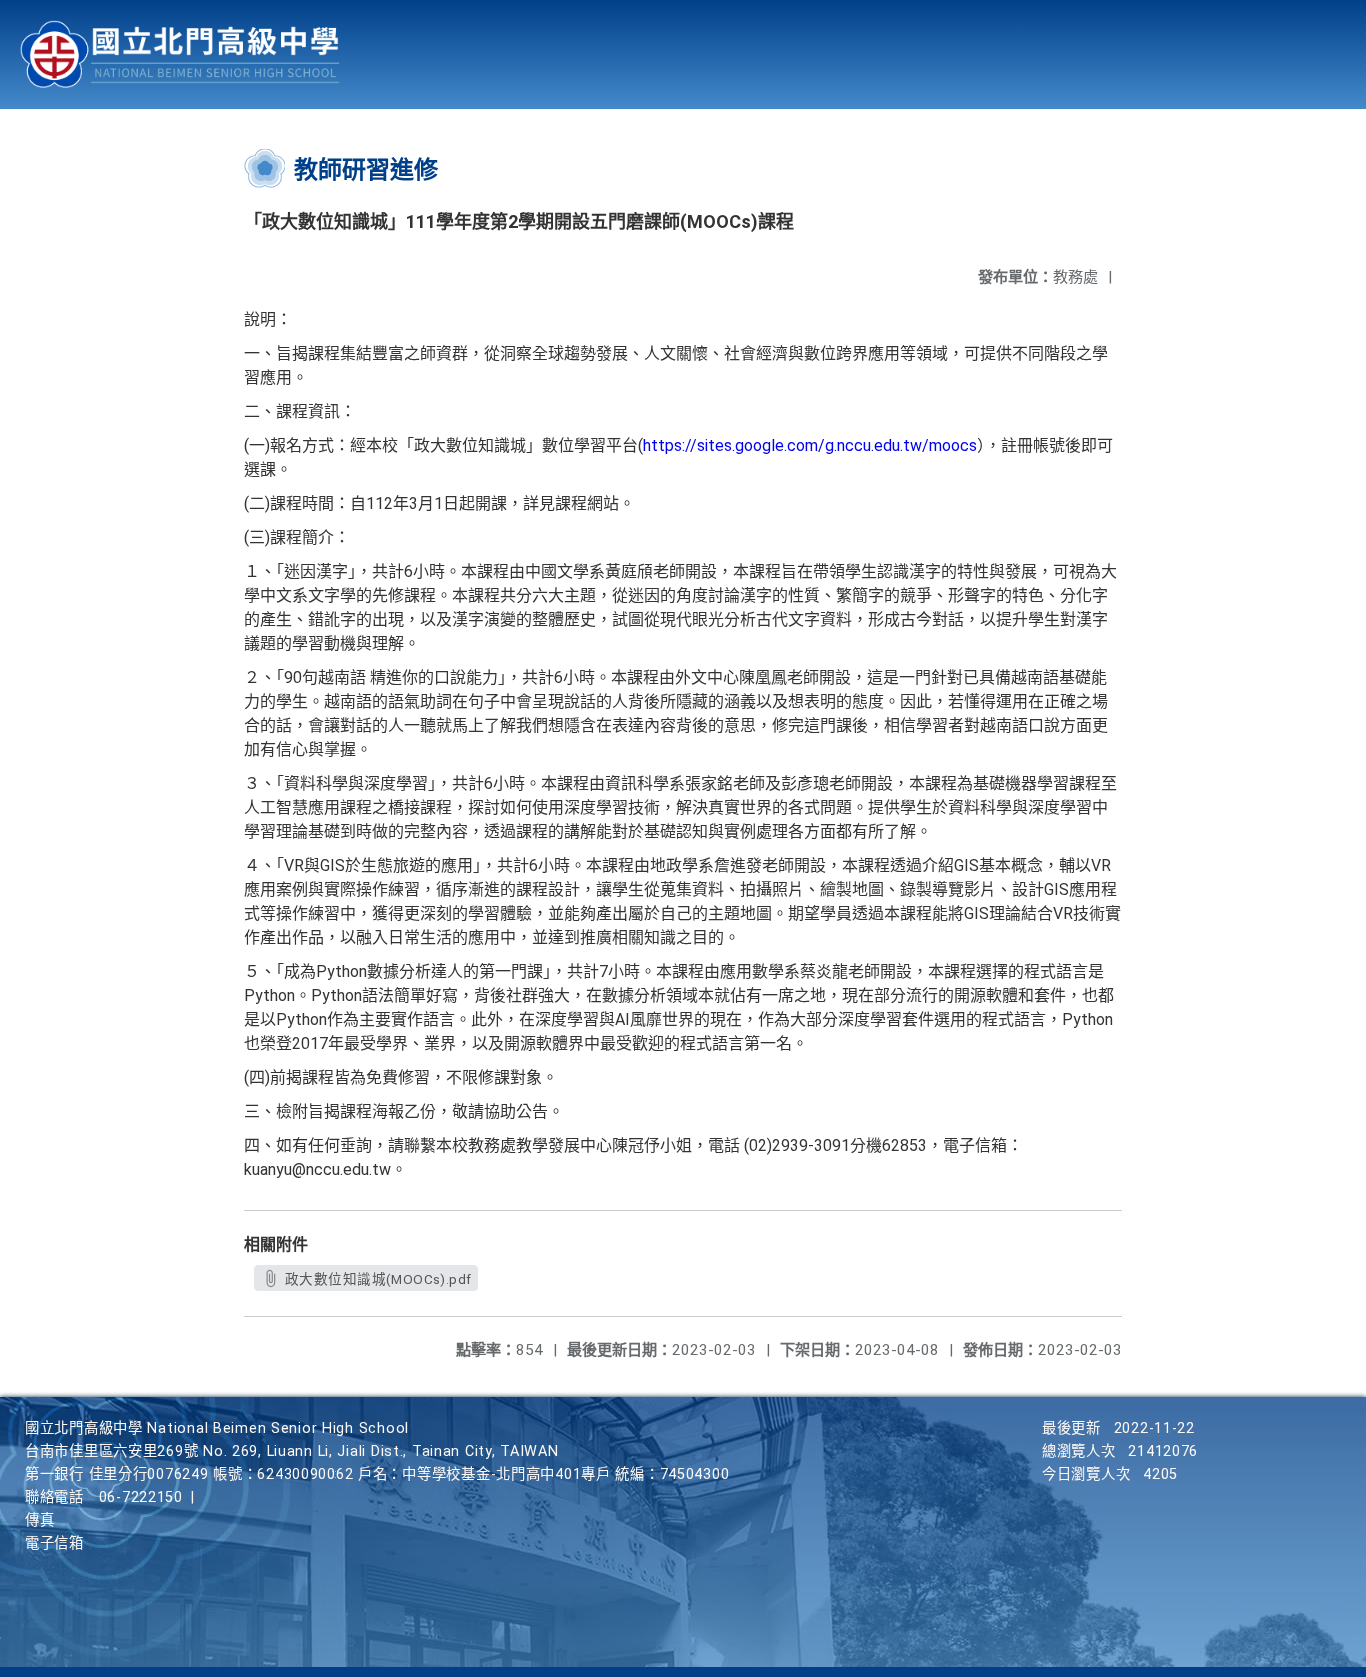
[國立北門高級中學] (180, 54)
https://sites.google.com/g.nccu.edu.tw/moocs (810, 445)
